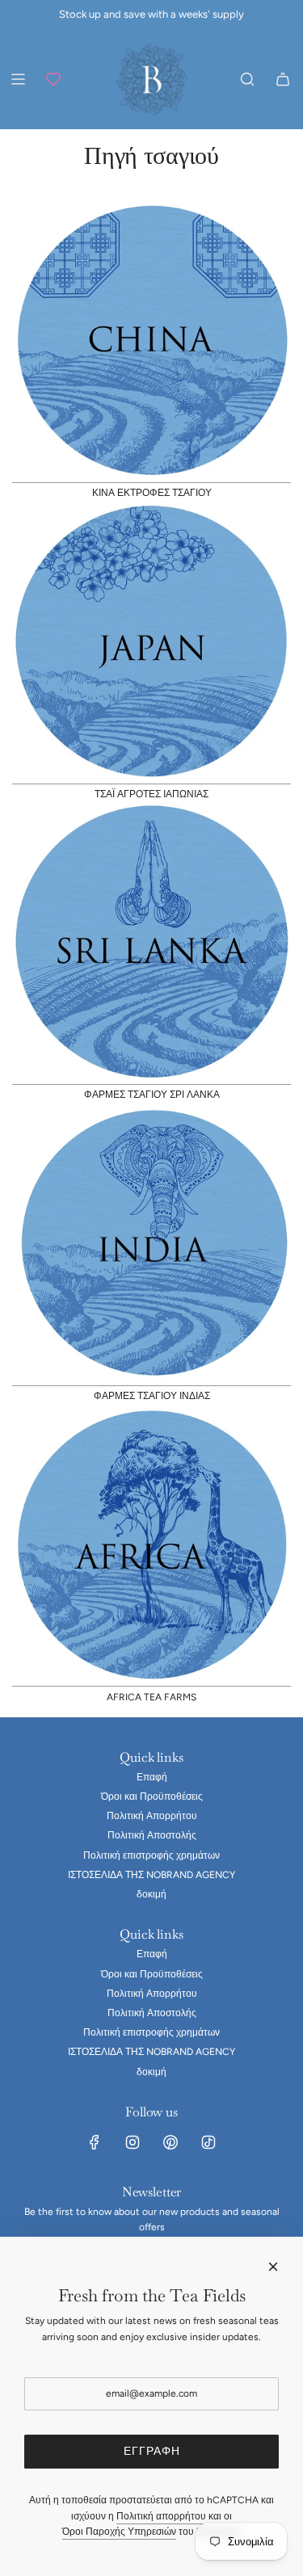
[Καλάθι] (283, 79)
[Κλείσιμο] (273, 2267)
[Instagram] (133, 2142)
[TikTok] (208, 2142)
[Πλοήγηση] (18, 79)
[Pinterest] (170, 2142)
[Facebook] (95, 2142)
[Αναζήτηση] (247, 79)
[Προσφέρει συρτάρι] (53, 79)
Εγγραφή (152, 2451)
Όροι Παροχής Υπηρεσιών (119, 2532)
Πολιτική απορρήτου (161, 2516)
